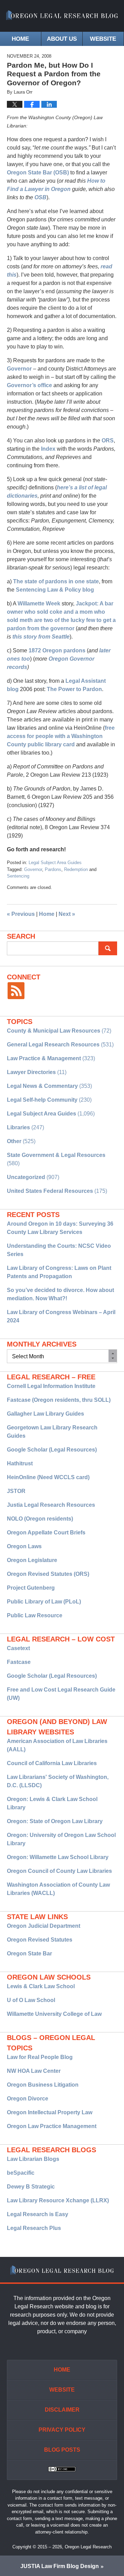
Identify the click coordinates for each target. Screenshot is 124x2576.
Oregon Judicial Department (44, 1926)
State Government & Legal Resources (56, 1155)
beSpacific (21, 2173)
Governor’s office (29, 385)
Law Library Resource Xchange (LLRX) (58, 2200)
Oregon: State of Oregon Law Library (55, 1821)
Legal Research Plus (34, 2228)
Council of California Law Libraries (52, 1763)
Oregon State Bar (29, 1953)
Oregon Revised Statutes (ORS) (48, 1574)
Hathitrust (20, 1463)
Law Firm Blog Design (60, 2566)
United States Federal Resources (50, 1191)
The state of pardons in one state (56, 581)
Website (103, 39)
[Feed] (16, 991)
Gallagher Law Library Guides (45, 1414)
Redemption (76, 869)
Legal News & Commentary (42, 1086)
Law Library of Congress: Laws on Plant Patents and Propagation (59, 1272)
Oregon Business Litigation (43, 2085)
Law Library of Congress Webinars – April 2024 (61, 1316)
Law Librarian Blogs (33, 2159)
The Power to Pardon (74, 689)
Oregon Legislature (32, 1560)
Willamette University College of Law (54, 2014)
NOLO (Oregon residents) (40, 1519)
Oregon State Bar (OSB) (38, 173)
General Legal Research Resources (53, 1045)
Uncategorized (26, 1177)
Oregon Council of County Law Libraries (59, 1871)
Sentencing (18, 876)
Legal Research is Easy (38, 2214)
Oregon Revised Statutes (40, 1940)
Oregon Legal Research (88, 2547)
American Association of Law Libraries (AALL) (57, 1745)
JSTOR (16, 1491)
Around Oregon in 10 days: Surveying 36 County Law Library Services (60, 1228)
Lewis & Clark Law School (41, 1986)
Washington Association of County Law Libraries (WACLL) (58, 1889)
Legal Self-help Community (42, 1100)
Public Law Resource (35, 1615)
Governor (20, 369)
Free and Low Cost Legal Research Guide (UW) (61, 1694)
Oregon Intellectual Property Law (50, 2112)
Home (20, 39)
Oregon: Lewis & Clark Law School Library (52, 1803)
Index (49, 449)
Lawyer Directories (31, 1072)
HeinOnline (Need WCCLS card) (48, 1477)
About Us (62, 39)
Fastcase (19, 1662)
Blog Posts (62, 2450)
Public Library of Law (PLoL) (44, 1602)
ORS (108, 440)
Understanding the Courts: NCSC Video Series (59, 1250)
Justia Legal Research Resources (51, 1505)
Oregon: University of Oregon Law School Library (61, 1839)
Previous (21, 914)
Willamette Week (39, 604)
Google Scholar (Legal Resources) (52, 1450)
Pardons (53, 869)
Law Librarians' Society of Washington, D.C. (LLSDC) (58, 1781)
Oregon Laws (24, 1546)
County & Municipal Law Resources (54, 1031)
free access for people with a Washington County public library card (61, 736)
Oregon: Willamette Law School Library (58, 1857)
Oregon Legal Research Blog (62, 16)
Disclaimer (62, 2410)
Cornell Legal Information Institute (51, 1386)
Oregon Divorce (28, 2099)
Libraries (18, 1127)
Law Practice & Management (44, 1058)
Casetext (18, 1648)
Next (67, 914)
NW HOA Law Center (34, 2071)
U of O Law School (31, 2000)
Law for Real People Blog (40, 2057)
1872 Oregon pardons (57, 650)
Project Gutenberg (31, 1588)
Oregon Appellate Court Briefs (46, 1533)
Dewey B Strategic (31, 2187)
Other (14, 1141)
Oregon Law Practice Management (52, 2126)
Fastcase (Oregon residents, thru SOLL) (59, 1400)
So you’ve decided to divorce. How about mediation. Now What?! (60, 1294)
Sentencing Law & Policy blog (55, 590)
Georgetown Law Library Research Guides (52, 1432)
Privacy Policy (62, 2430)
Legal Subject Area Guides (55, 863)
